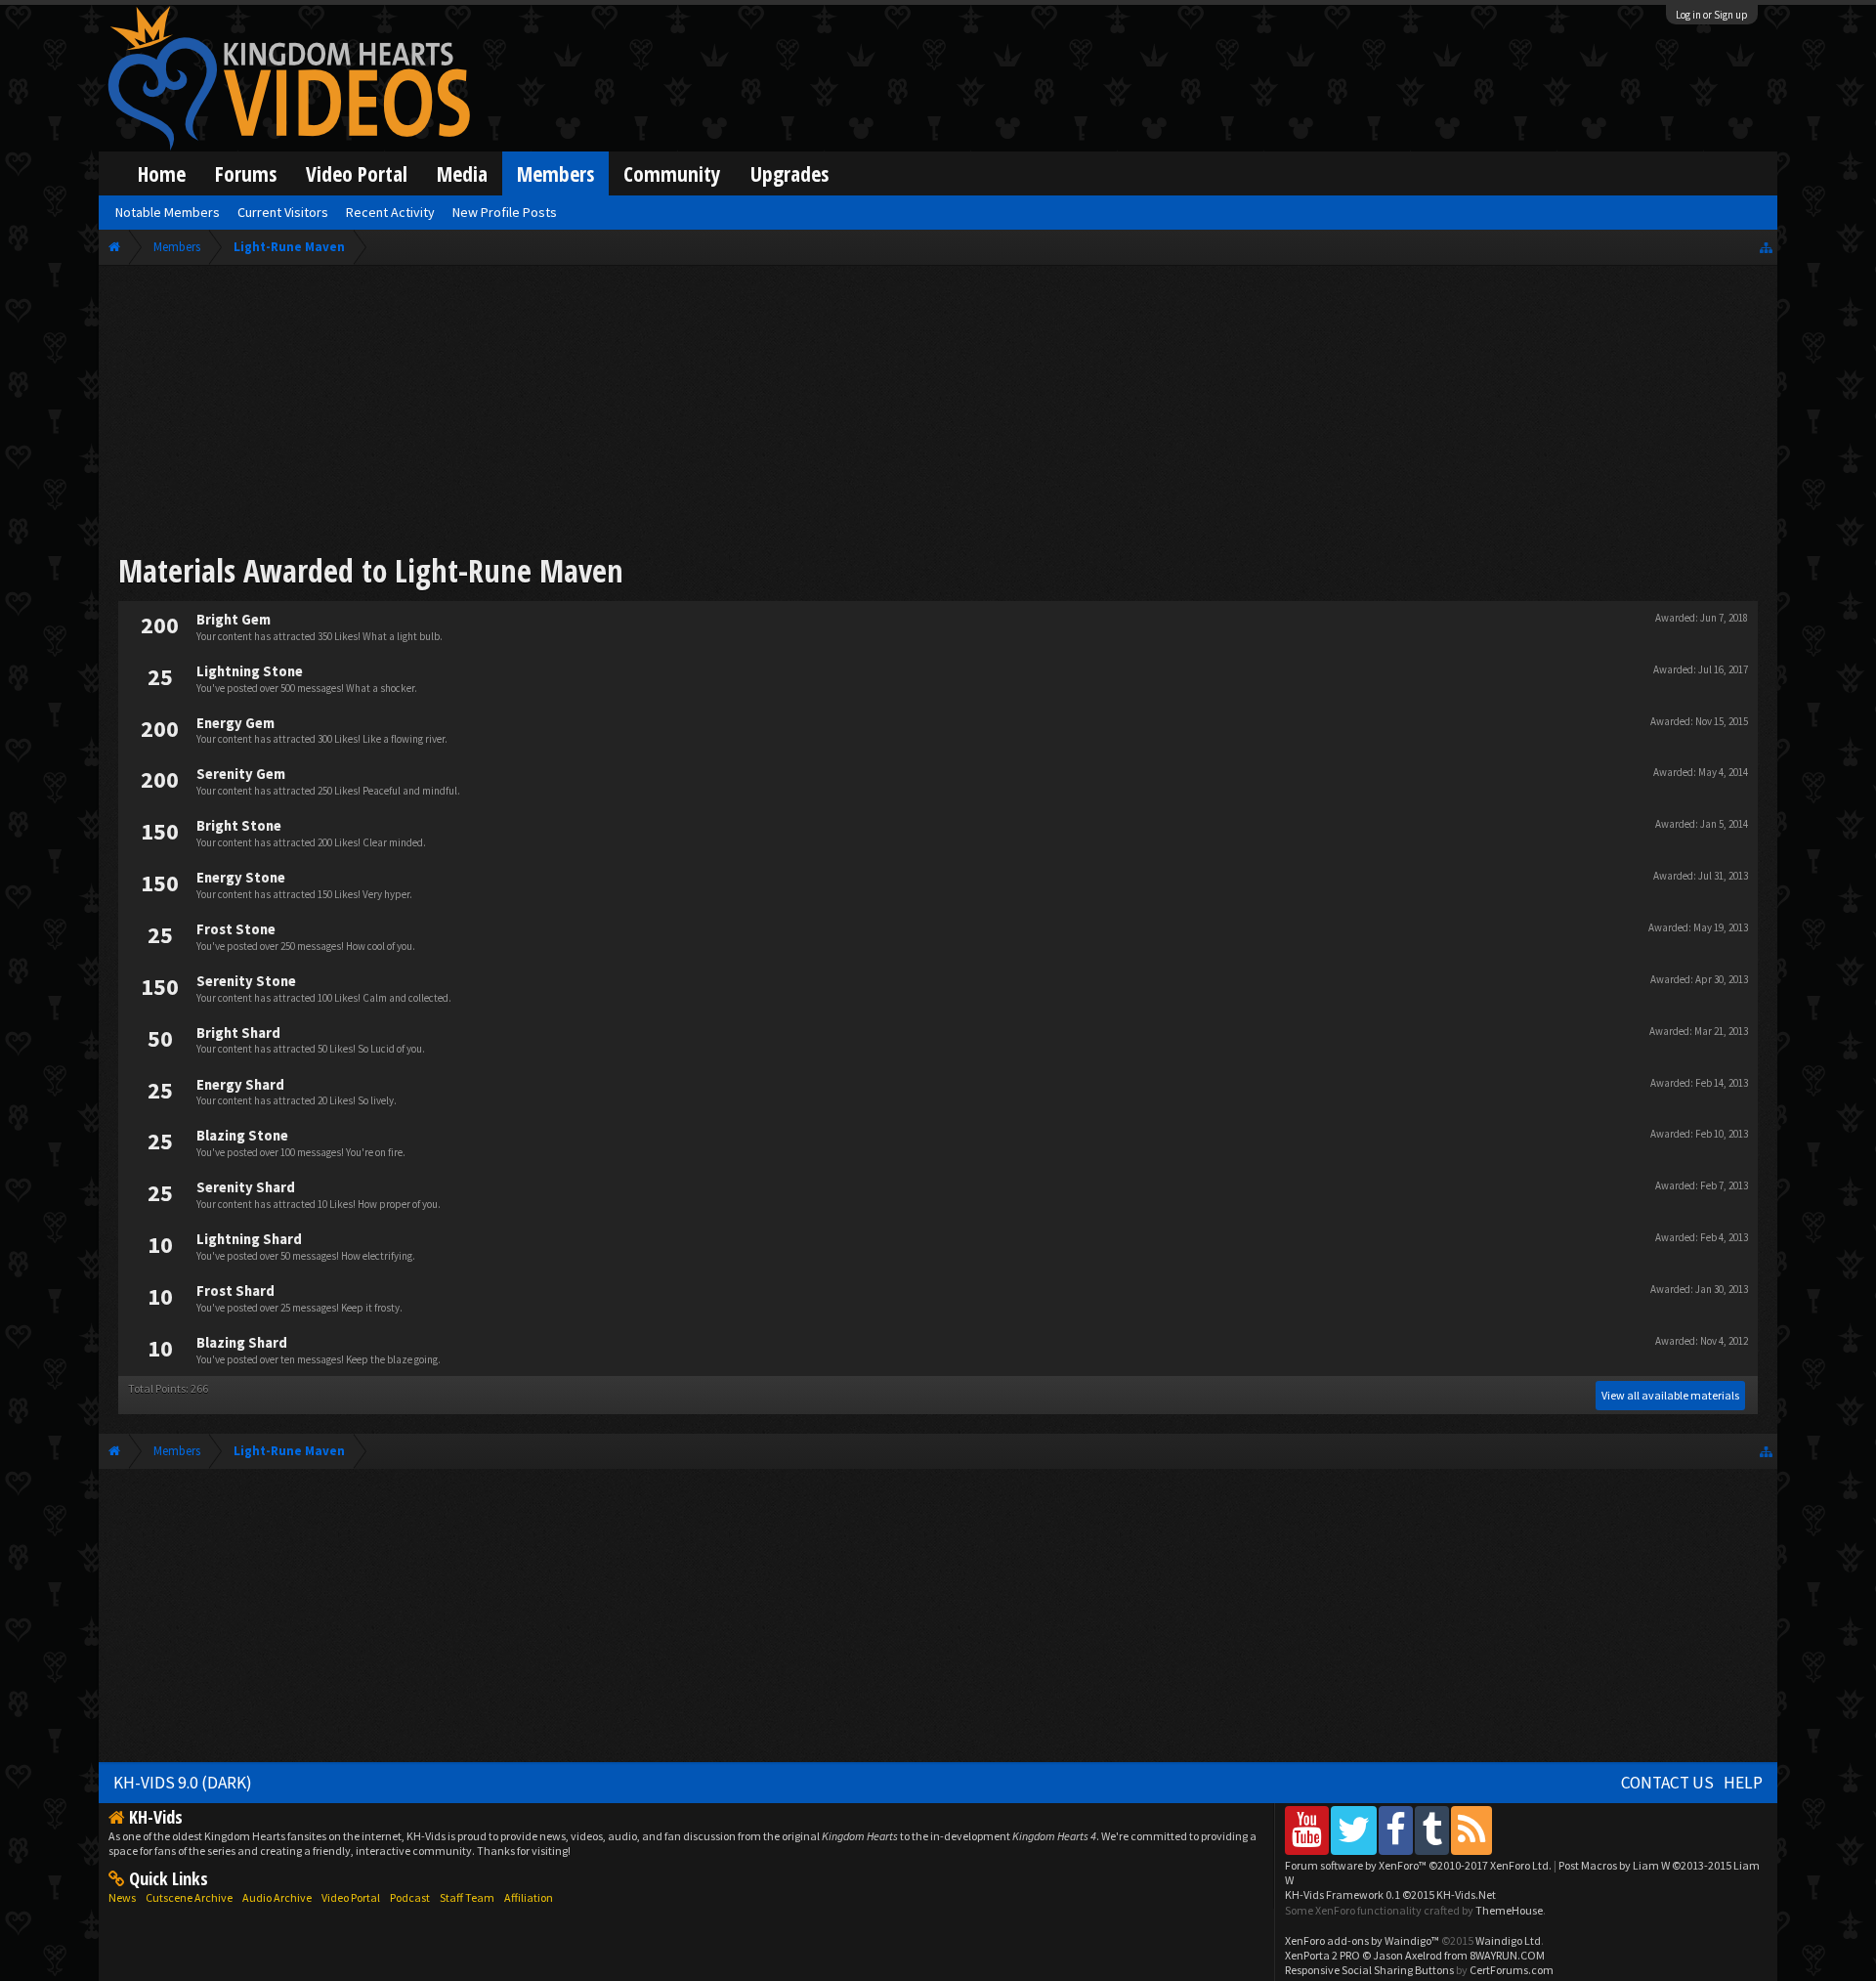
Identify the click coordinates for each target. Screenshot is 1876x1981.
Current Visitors (283, 212)
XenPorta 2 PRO (1322, 1955)
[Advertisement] (938, 412)
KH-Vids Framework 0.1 (1390, 1895)
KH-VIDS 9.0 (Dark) (183, 1783)
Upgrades (789, 173)
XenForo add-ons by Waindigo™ (1362, 1940)
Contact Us (1667, 1783)
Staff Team (467, 1897)
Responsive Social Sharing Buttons (1369, 1970)
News (122, 1897)
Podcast (410, 1897)
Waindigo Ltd (1508, 1940)
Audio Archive (277, 1897)
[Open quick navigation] (1766, 247)
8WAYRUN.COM (1507, 1955)
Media (462, 173)
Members (555, 173)
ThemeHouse (1509, 1910)
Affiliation (529, 1897)
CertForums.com (1512, 1970)
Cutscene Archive (189, 1897)
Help (1743, 1783)
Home (162, 173)
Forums (246, 173)
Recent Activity (390, 212)
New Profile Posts (505, 212)
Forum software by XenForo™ (1418, 1865)
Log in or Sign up (1712, 15)
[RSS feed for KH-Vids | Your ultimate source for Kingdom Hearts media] (1471, 1830)
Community (672, 173)
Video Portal (357, 173)
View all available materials (1670, 1395)
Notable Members (168, 212)
